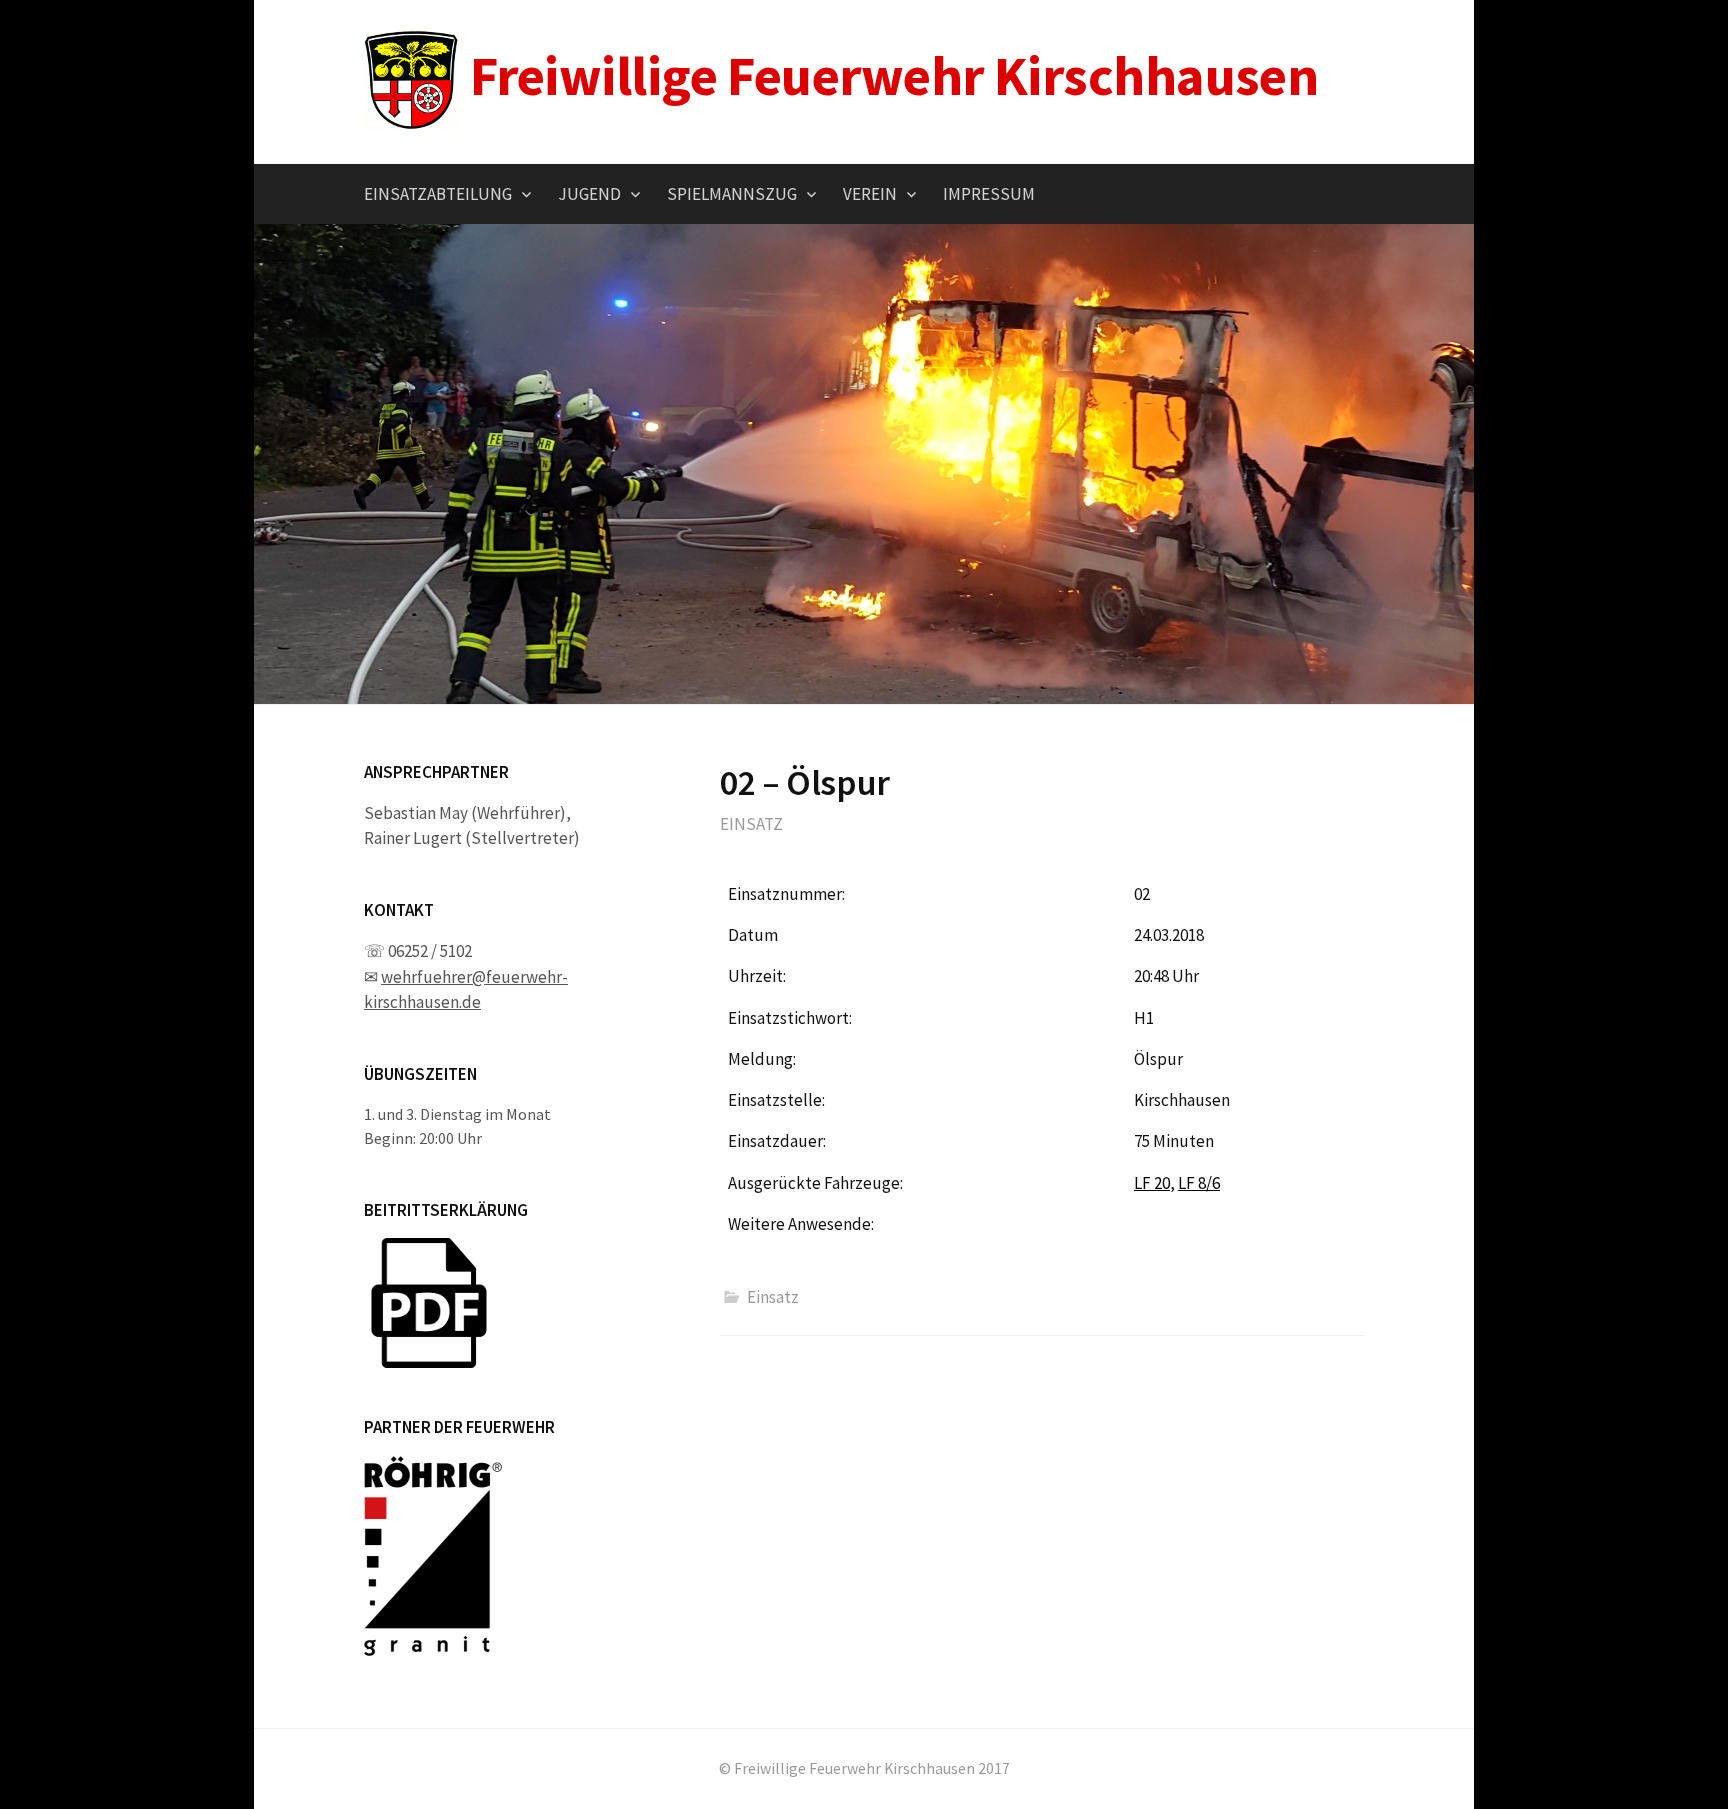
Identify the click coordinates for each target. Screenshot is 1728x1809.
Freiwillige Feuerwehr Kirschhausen (894, 75)
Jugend (589, 194)
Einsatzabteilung (438, 194)
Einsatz (751, 824)
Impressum (989, 194)
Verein (870, 194)
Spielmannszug (732, 194)
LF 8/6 (1199, 1183)
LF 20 (1152, 1183)
